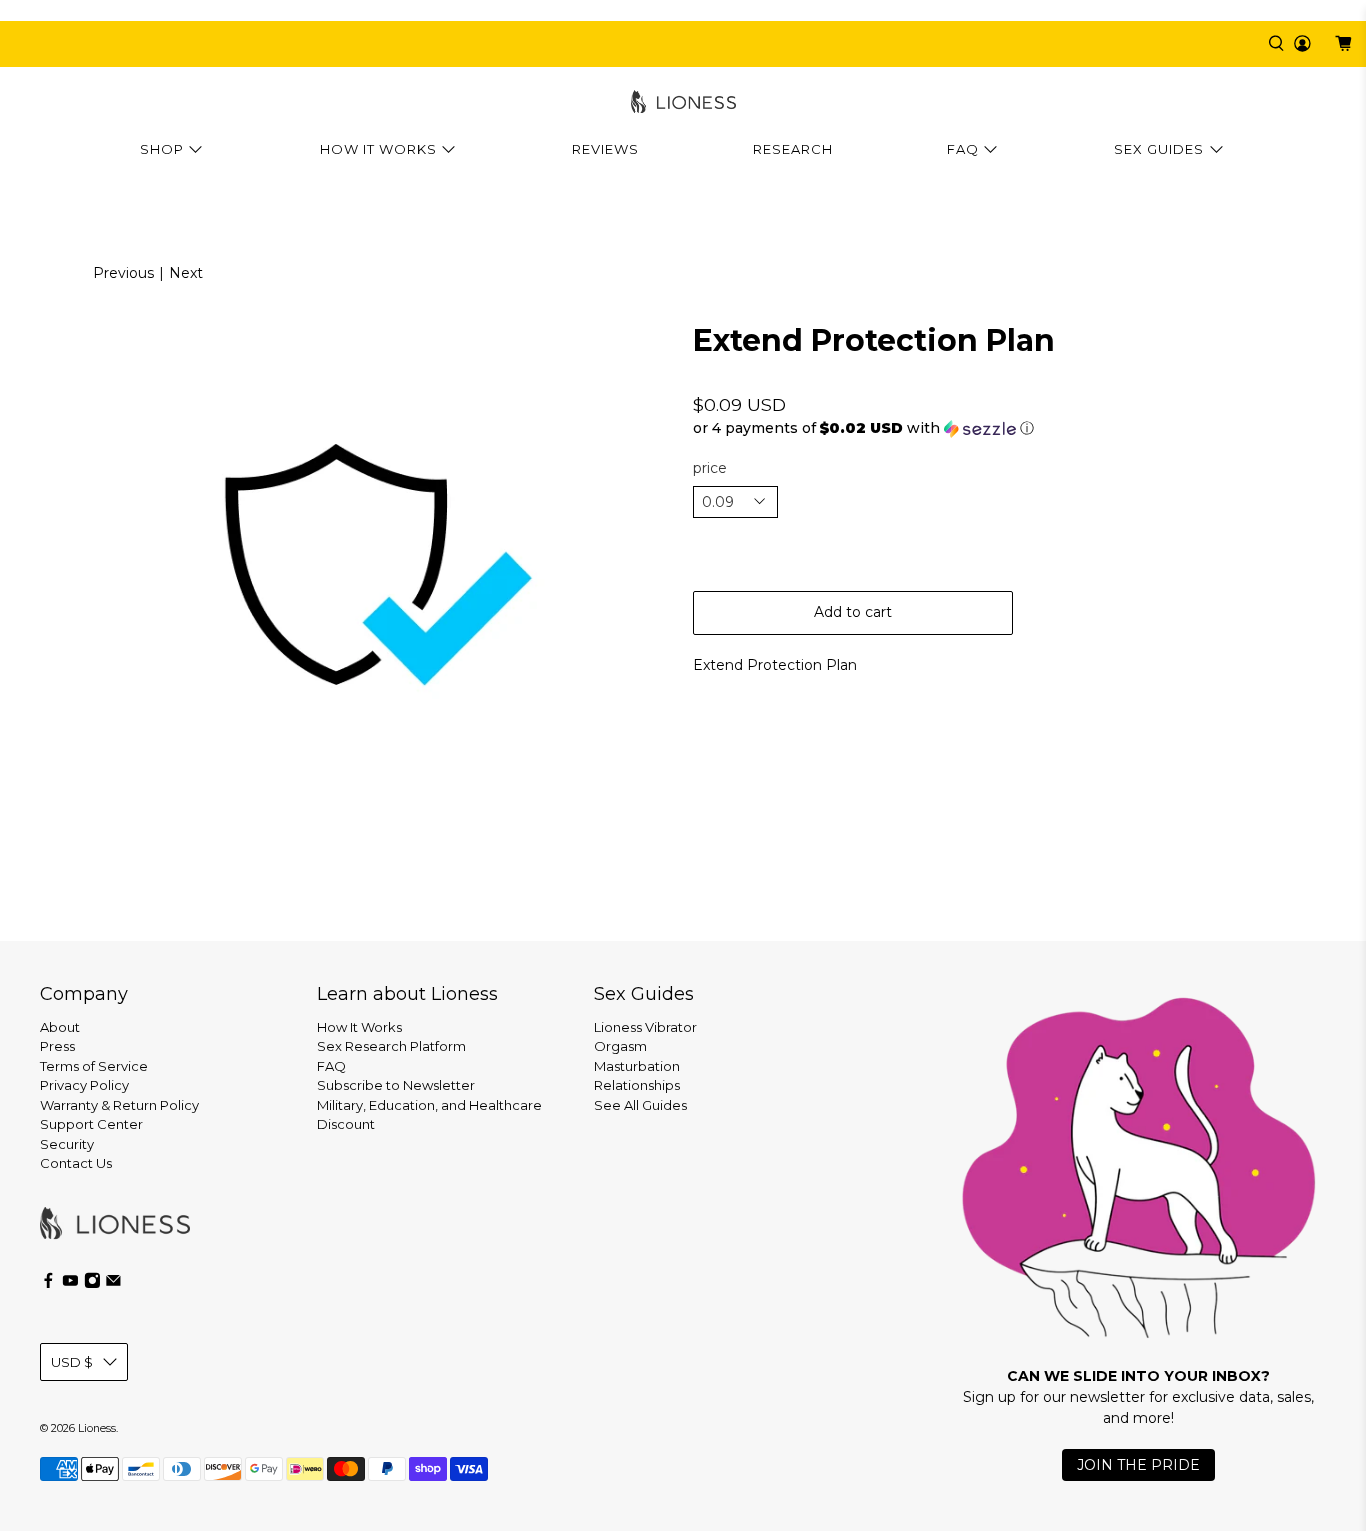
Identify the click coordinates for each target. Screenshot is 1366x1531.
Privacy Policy (84, 1085)
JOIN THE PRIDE (1138, 1465)
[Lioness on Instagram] (92, 1284)
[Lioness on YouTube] (70, 1284)
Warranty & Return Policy (119, 1105)
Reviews (605, 149)
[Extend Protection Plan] (341, 564)
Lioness (97, 1428)
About (60, 1027)
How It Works (378, 149)
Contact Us (76, 1163)
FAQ (963, 149)
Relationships (637, 1085)
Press (57, 1046)
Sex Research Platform (391, 1046)
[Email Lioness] (113, 1284)
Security (67, 1144)
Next (186, 273)
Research (793, 149)
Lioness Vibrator (645, 1027)
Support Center (91, 1124)
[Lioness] (683, 101)
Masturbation (637, 1066)
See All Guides (640, 1105)
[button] (1024, 428)
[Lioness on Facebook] (48, 1284)
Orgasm (620, 1046)
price (710, 468)
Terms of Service (94, 1066)
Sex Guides (1159, 149)
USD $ (72, 1362)
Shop (162, 149)
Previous (123, 273)
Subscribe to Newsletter (396, 1085)
